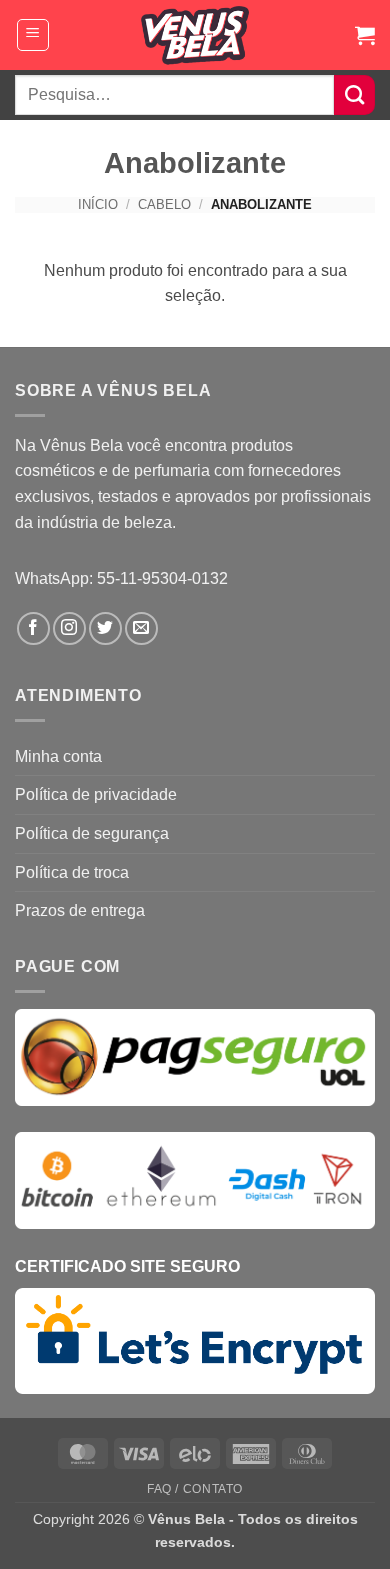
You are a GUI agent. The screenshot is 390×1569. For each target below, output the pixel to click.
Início (98, 204)
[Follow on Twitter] (105, 628)
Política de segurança (92, 833)
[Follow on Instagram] (69, 628)
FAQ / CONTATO (195, 1489)
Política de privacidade (96, 794)
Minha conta (58, 756)
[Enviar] (354, 95)
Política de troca (72, 872)
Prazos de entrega (80, 910)
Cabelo (164, 204)
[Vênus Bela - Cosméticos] (195, 35)
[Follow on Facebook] (33, 628)
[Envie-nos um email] (141, 628)
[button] (33, 35)
